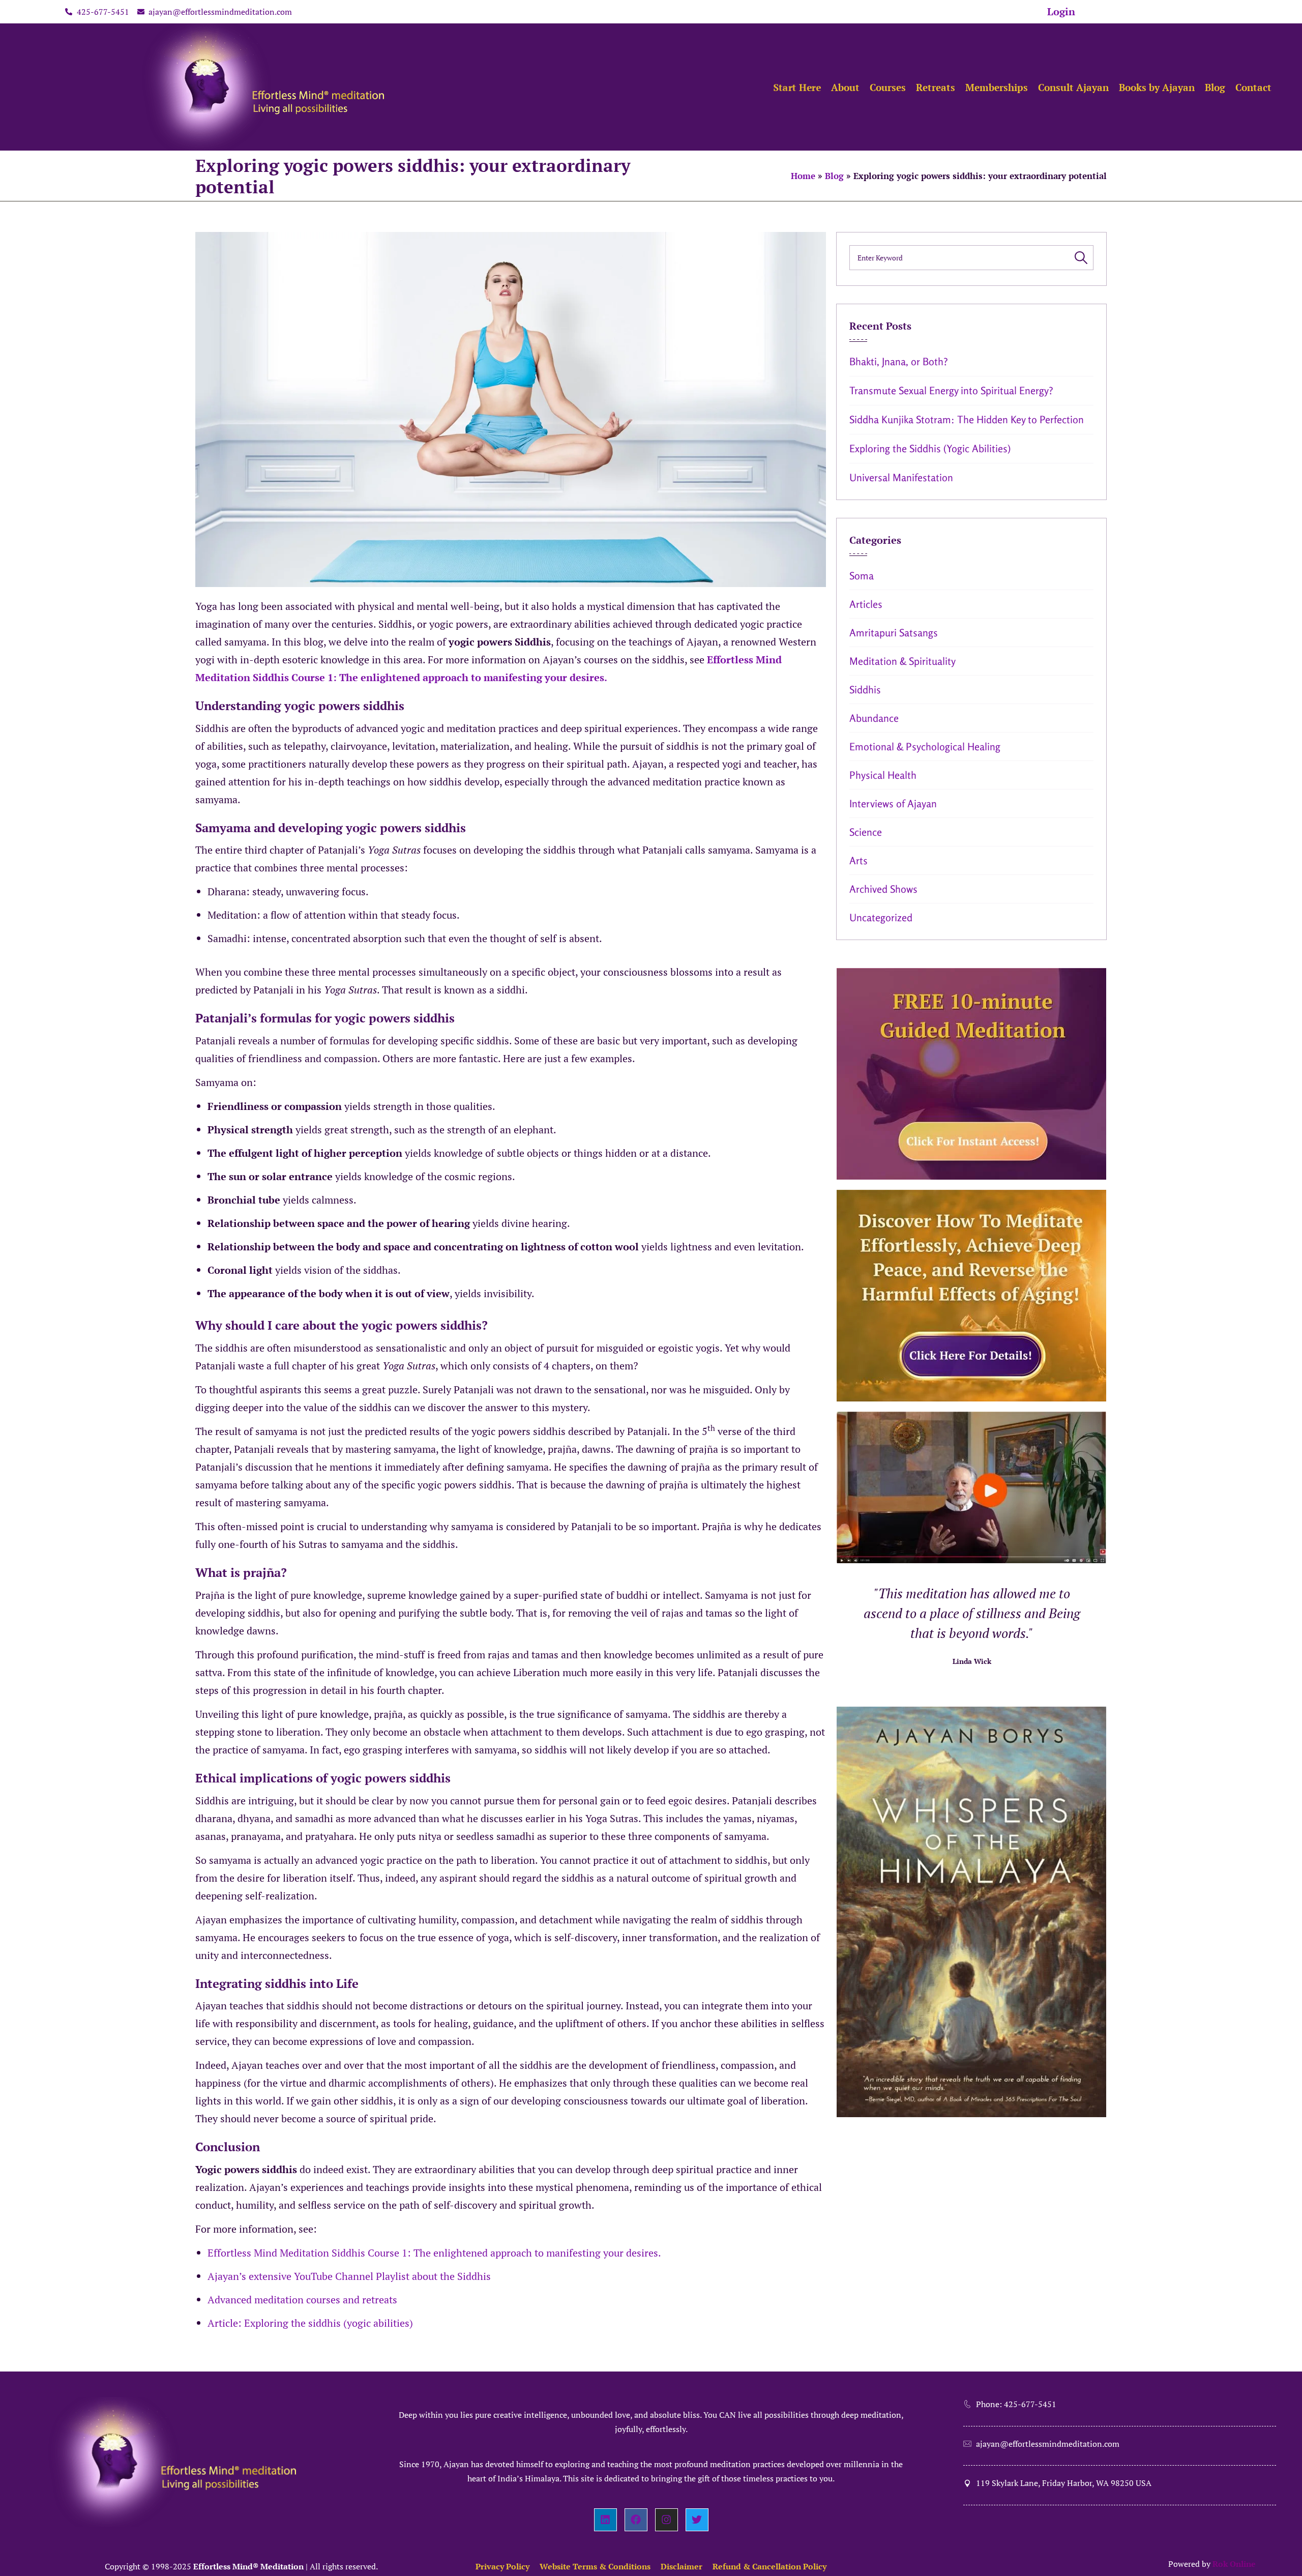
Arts (859, 860)
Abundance (874, 718)
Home (803, 176)
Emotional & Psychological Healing (925, 747)
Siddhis (865, 690)
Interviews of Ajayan (893, 803)
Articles (866, 604)
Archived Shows (883, 889)
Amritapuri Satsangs (894, 633)
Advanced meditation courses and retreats (302, 2300)
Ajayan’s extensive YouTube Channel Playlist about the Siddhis (349, 2276)
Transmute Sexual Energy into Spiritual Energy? (951, 390)
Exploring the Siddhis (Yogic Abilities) (930, 448)
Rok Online (1234, 2564)
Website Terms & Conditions (595, 2566)
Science (866, 832)
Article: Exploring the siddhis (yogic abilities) (310, 2323)
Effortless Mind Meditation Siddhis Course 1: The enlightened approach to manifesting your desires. (434, 2253)
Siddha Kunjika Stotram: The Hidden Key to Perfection (967, 419)
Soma (862, 576)
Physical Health (883, 775)
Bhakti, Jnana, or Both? (899, 361)
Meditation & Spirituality (902, 661)
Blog (834, 176)
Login (1061, 11)
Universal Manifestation (901, 477)
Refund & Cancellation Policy (770, 2566)
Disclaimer (682, 2566)
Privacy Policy (502, 2566)
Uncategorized (881, 917)
